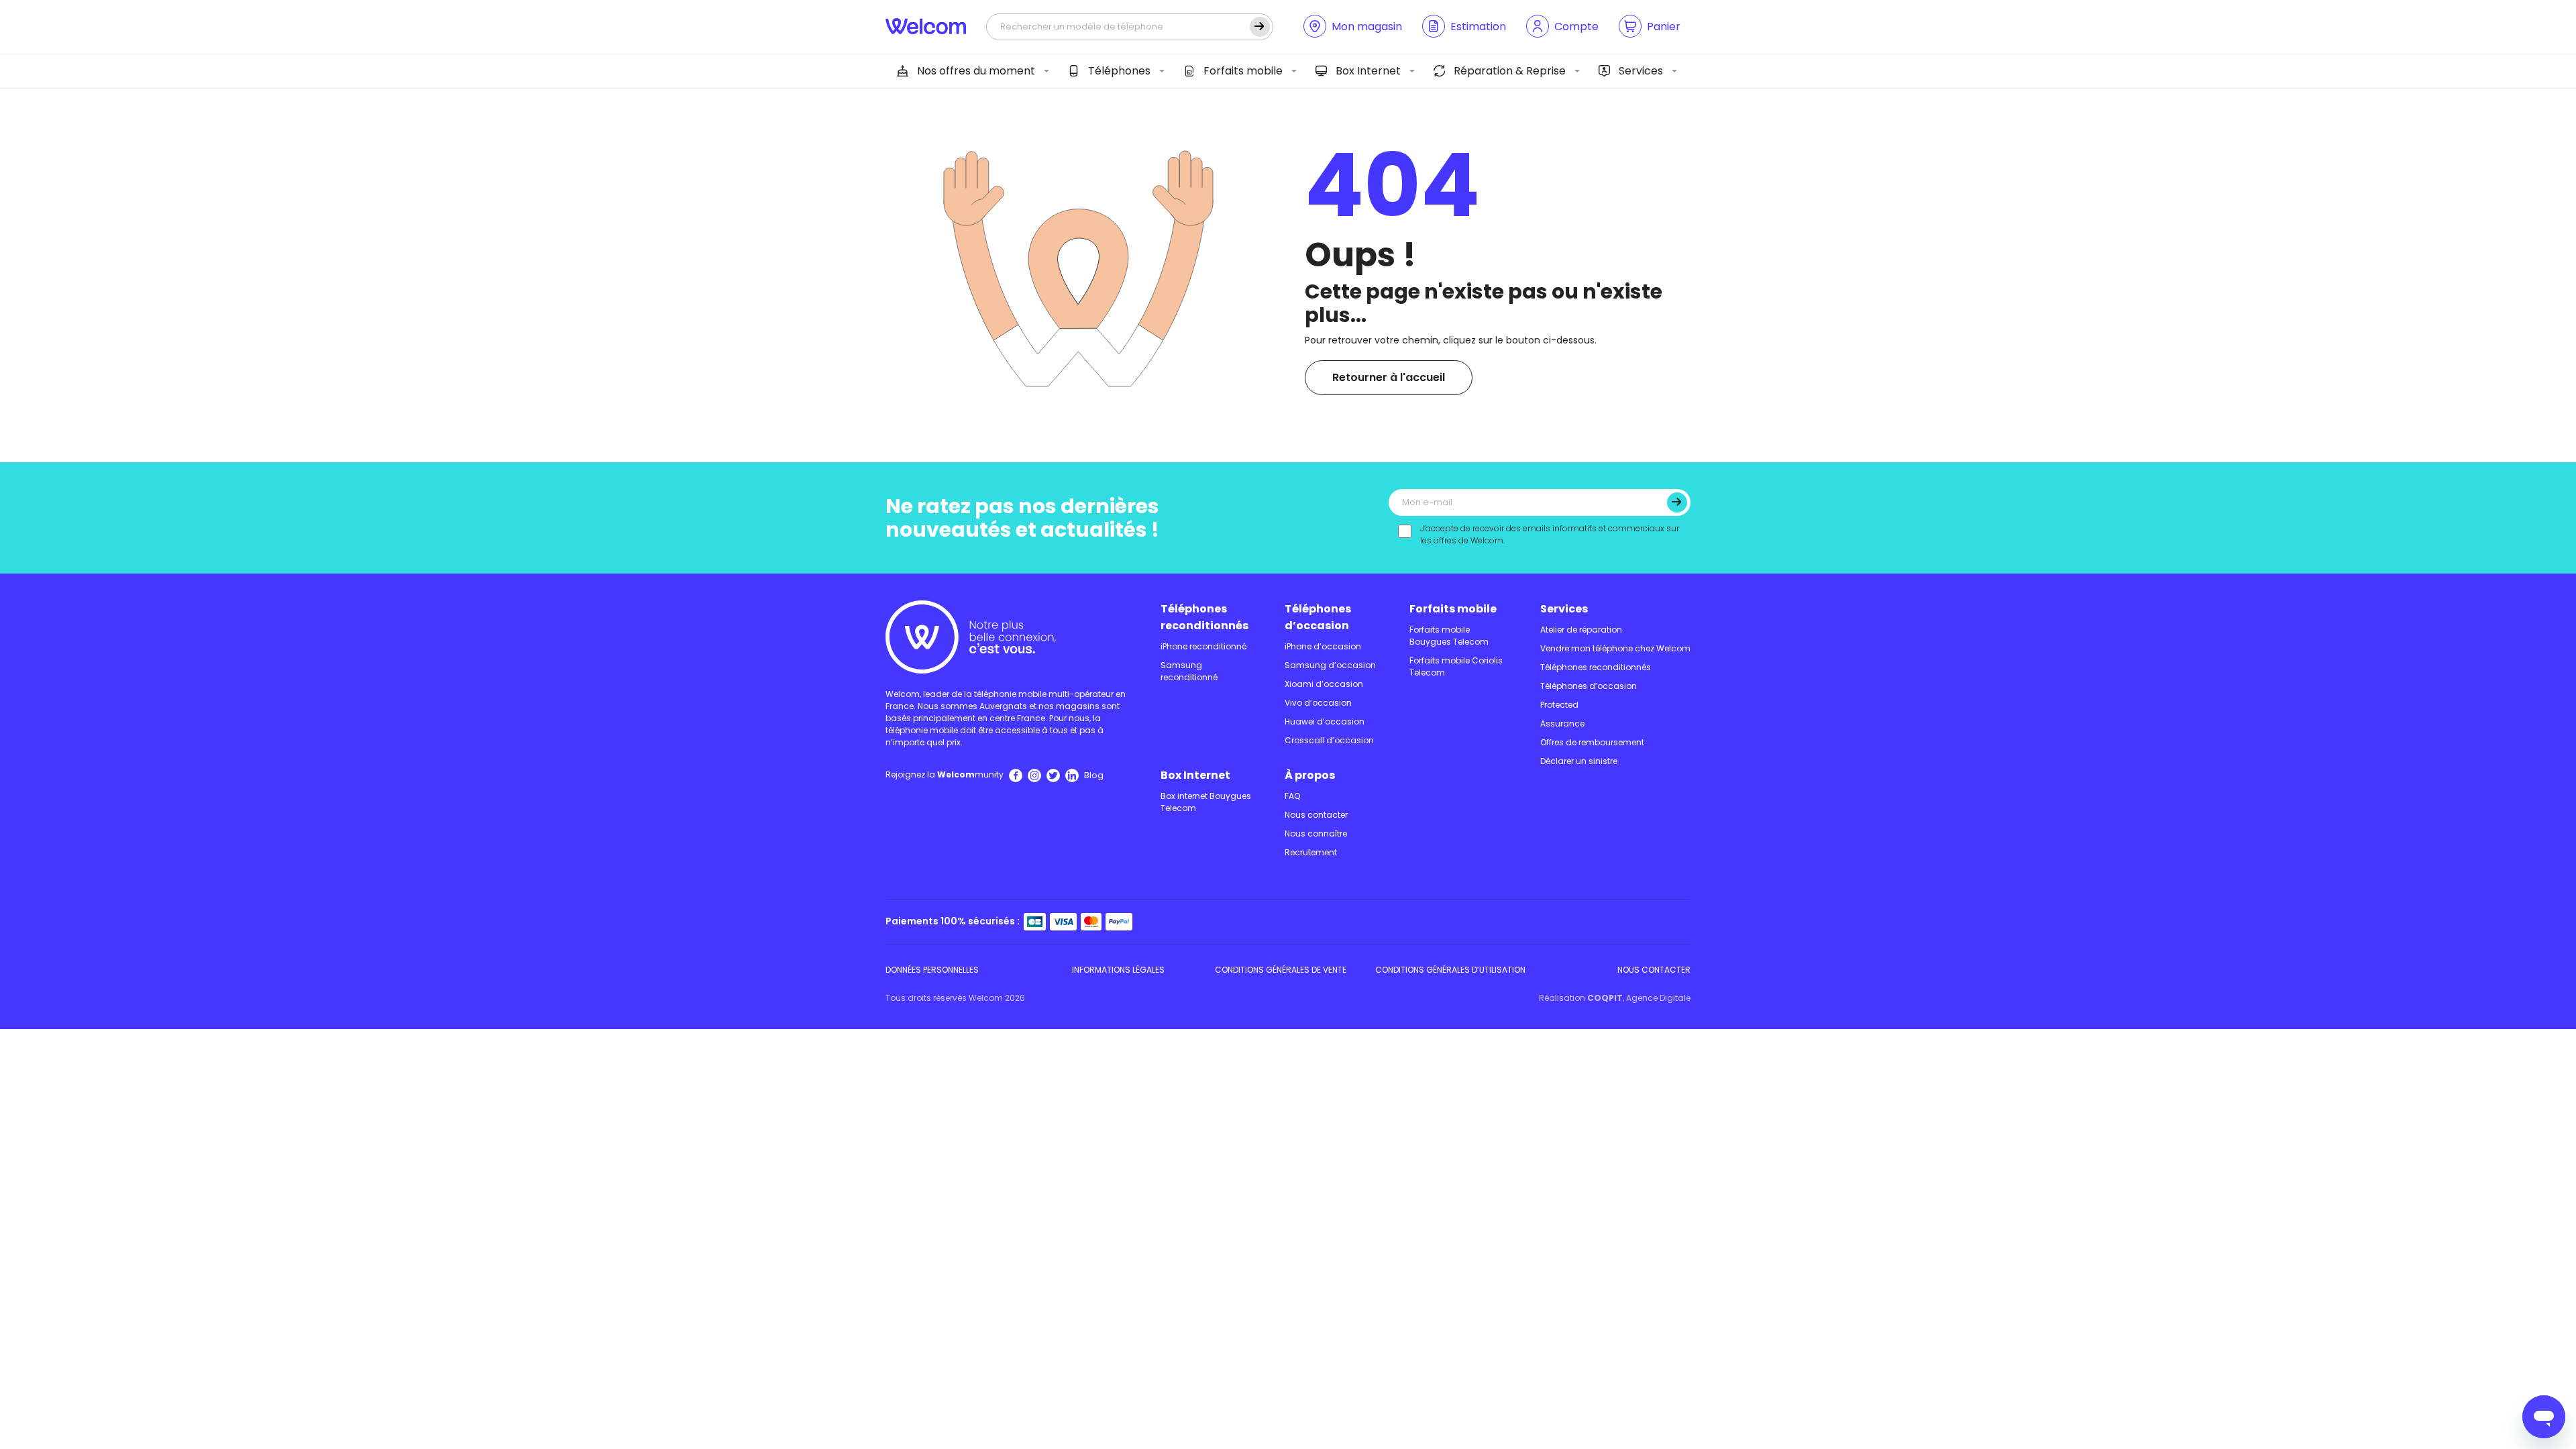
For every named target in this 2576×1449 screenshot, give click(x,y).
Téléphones (1119, 71)
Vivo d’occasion (1318, 703)
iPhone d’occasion (1323, 646)
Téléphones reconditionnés (1204, 617)
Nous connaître (1316, 834)
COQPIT (1605, 998)
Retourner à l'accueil (1389, 377)
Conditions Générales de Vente (1281, 970)
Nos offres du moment (976, 71)
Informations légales (1118, 970)
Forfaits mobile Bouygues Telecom (1449, 636)
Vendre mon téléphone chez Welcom (1615, 648)
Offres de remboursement (1592, 742)
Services (1641, 71)
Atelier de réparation (1581, 630)
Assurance (1562, 723)
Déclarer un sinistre (1579, 761)
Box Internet (1368, 71)
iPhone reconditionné (1203, 646)
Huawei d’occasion (1325, 721)
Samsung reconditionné (1189, 671)
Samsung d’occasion (1330, 665)
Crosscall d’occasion (1329, 740)
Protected (1559, 705)
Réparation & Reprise (1510, 71)
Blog (1094, 775)
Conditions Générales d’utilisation (1450, 970)
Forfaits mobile (1243, 71)
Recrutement (1311, 852)
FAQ (1292, 796)
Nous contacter (1316, 815)
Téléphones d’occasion (1318, 617)
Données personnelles (932, 970)
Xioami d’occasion (1324, 684)
